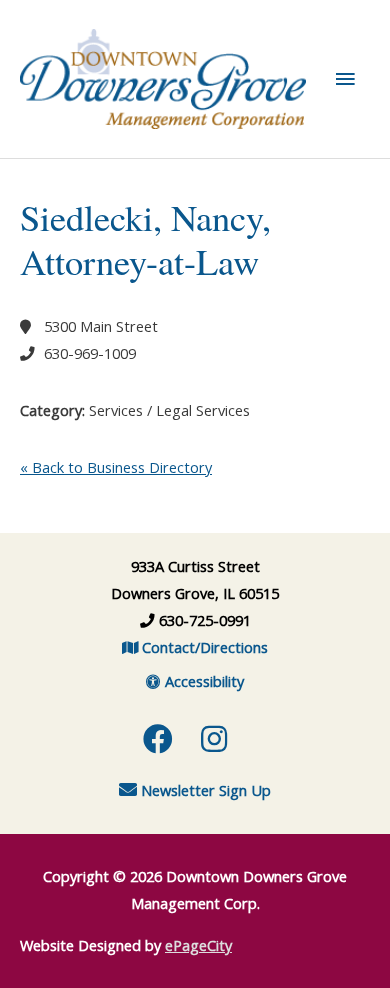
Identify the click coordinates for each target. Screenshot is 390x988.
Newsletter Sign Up (204, 790)
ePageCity (198, 945)
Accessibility (202, 681)
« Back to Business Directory (116, 467)
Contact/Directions (203, 647)
